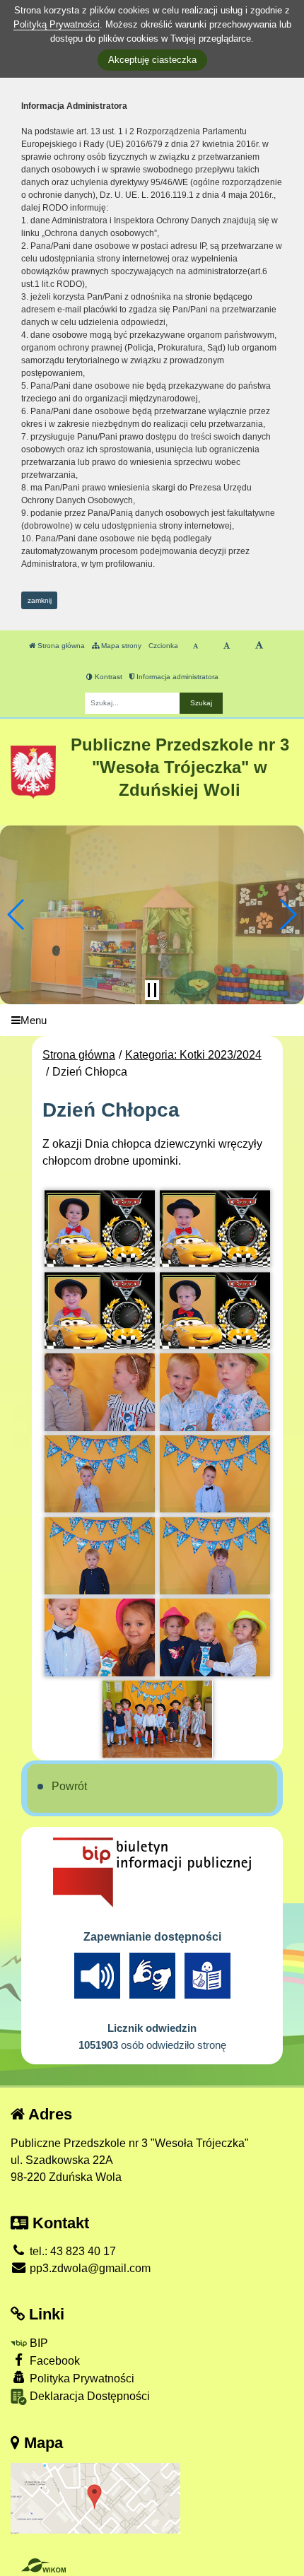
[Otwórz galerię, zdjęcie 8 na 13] (215, 1474)
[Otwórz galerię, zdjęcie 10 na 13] (215, 1556)
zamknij (40, 600)
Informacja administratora (176, 677)
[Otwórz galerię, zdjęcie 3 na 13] (100, 1311)
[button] (17, 914)
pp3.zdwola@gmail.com (89, 2268)
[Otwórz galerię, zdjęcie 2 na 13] (215, 1229)
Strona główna (60, 646)
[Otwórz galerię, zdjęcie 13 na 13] (158, 1719)
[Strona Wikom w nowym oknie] (43, 2565)
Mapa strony (120, 646)
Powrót (69, 1786)
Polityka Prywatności (81, 2378)
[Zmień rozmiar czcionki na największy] (259, 646)
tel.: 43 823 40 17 (71, 2251)
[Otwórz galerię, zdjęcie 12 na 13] (215, 1637)
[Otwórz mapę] (95, 2497)
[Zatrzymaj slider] (152, 990)
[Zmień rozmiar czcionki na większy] (227, 646)
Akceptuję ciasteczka (152, 60)
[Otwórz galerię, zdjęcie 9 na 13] (100, 1556)
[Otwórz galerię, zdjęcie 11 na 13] (100, 1637)
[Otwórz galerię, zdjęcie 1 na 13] (100, 1229)
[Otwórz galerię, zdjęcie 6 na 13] (215, 1392)
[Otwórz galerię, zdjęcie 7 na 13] (100, 1474)
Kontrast (107, 677)
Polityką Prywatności (57, 24)
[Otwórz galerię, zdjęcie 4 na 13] (215, 1311)
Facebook (53, 2361)
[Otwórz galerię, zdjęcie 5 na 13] (100, 1392)
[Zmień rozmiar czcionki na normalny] (195, 646)
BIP (37, 2343)
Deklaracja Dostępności (88, 2396)
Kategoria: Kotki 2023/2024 (193, 1055)
